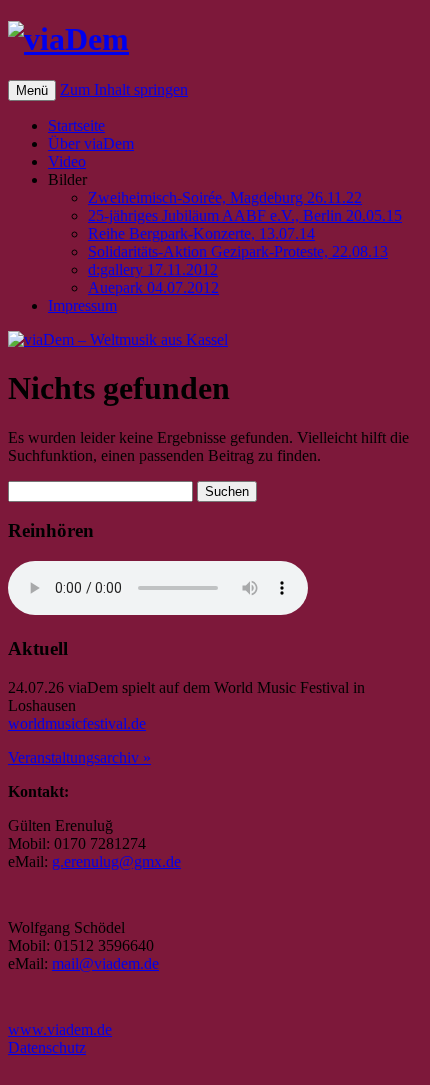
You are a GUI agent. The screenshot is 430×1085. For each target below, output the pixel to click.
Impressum (82, 305)
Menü (32, 90)
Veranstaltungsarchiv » (79, 757)
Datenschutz (47, 1047)
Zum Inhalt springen (124, 89)
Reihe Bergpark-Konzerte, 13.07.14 (201, 233)
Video (67, 161)
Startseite (76, 125)
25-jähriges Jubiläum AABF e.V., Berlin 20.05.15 (245, 215)
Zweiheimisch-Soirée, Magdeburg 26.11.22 (225, 197)
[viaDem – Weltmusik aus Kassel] (68, 39)
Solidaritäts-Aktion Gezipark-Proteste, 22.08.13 (238, 251)
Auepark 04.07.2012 (153, 287)
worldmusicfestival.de (77, 723)
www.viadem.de (60, 1029)
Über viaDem (91, 143)
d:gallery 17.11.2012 (153, 269)
